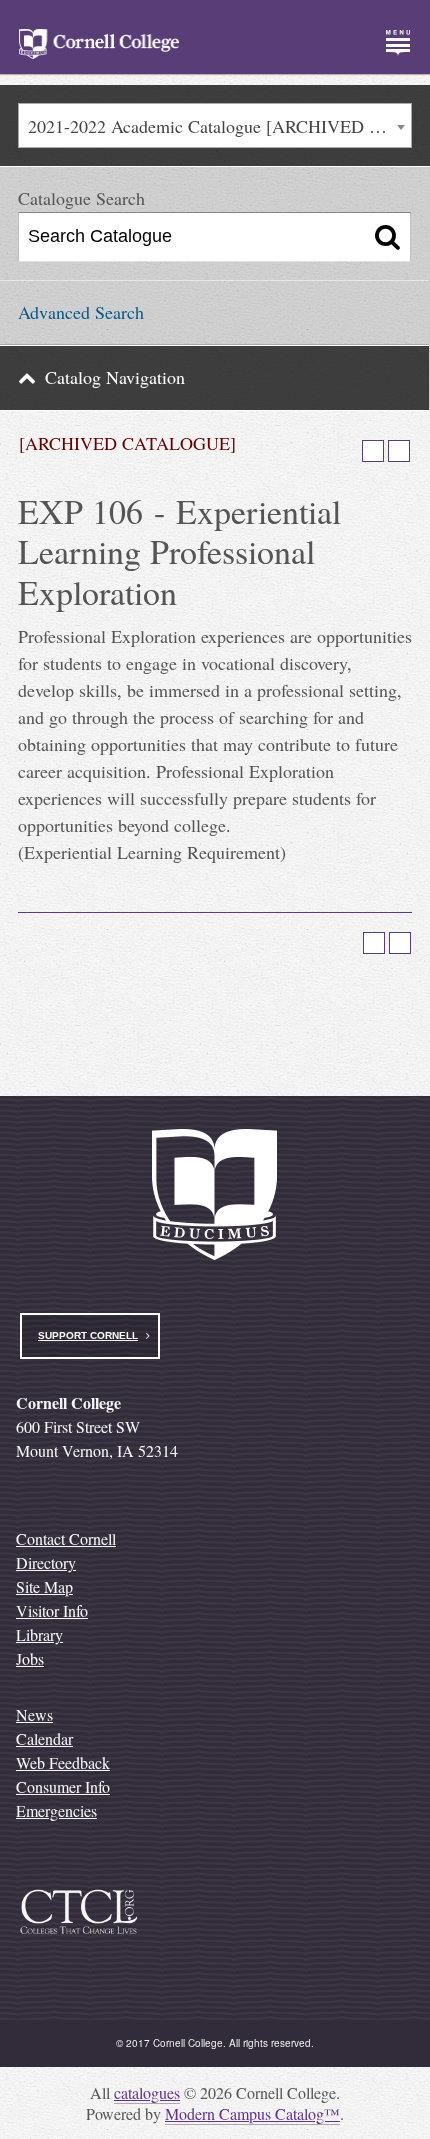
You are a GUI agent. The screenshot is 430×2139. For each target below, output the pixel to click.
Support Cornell (88, 1335)
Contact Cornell (66, 1538)
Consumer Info (63, 1786)
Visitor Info (52, 1610)
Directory (46, 1562)
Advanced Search (81, 312)
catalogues (147, 2092)
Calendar (44, 1738)
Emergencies (56, 1810)
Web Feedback (63, 1762)
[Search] (387, 237)
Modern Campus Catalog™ (252, 2113)
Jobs (30, 1658)
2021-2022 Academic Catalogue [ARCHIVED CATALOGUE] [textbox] (219, 126)
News (34, 1714)
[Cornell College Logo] (99, 44)
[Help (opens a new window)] (399, 451)
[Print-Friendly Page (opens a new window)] (373, 451)
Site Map (44, 1586)
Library (39, 1634)
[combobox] (215, 125)
